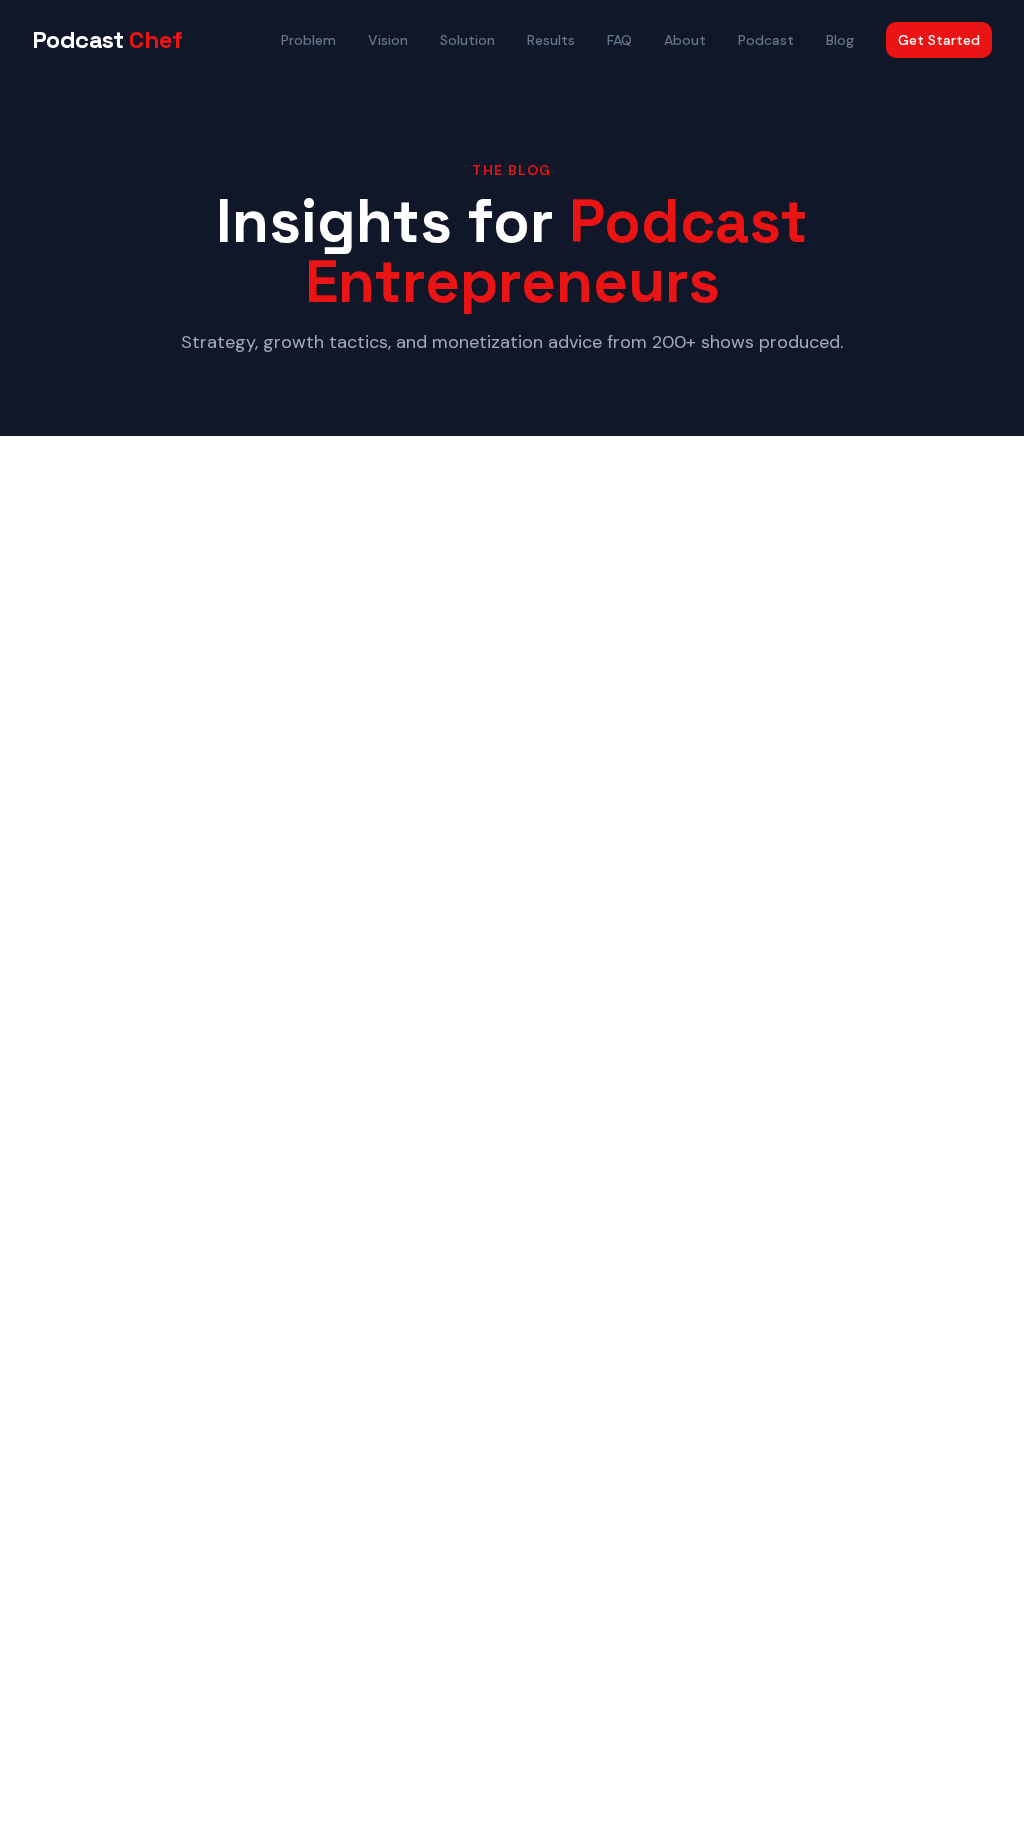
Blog (840, 40)
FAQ (619, 40)
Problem (308, 40)
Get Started (939, 40)
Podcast (107, 39)
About (685, 40)
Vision (388, 40)
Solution (467, 40)
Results (551, 40)
